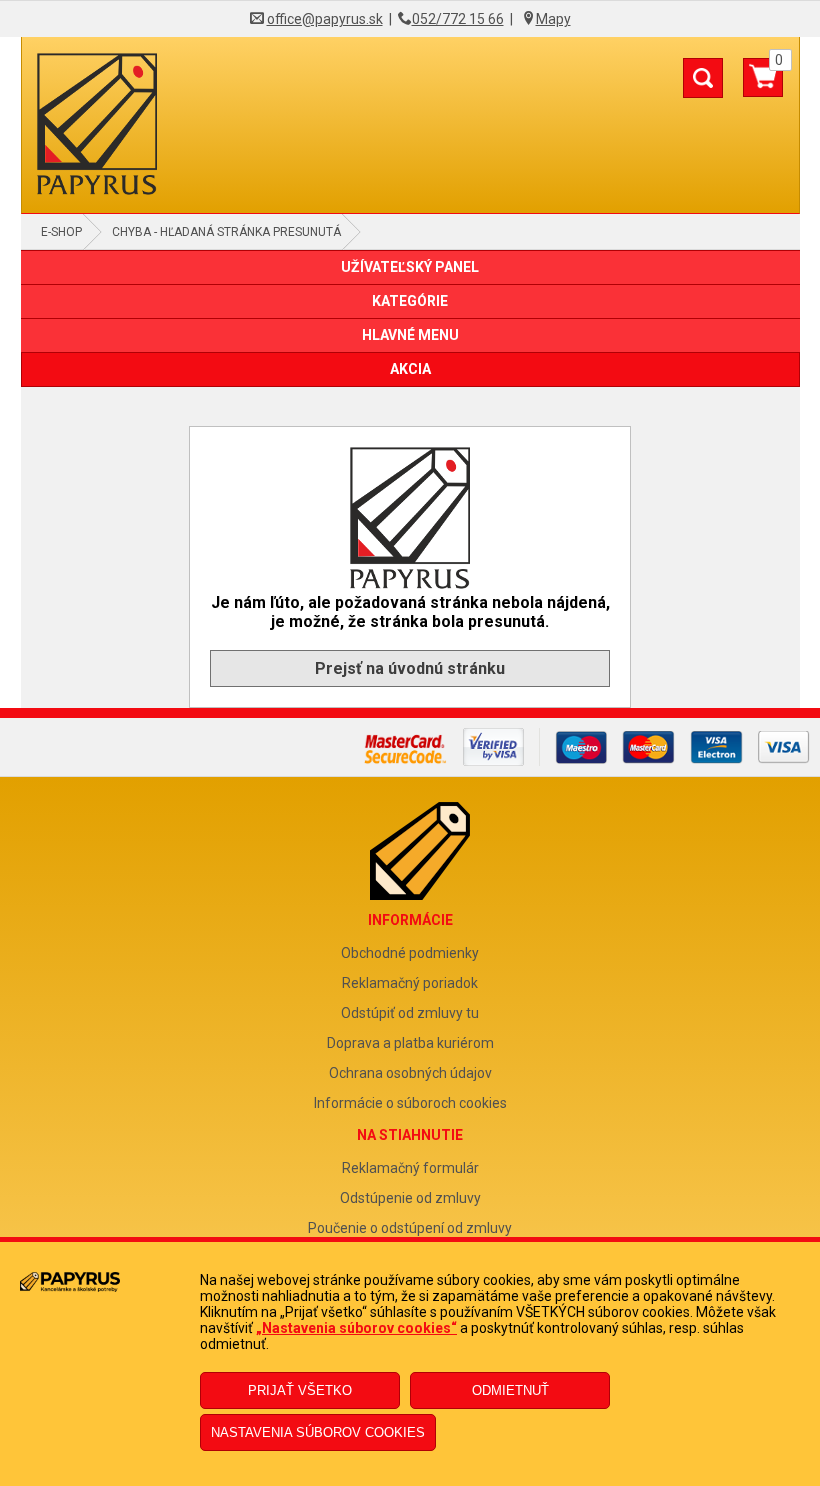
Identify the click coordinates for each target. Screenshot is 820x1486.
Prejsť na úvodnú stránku (410, 668)
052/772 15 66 (458, 19)
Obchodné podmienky (410, 953)
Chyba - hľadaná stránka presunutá (226, 232)
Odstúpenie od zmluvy (410, 1198)
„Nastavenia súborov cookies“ (356, 1328)
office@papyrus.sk (325, 19)
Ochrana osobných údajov (410, 1073)
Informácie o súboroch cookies (410, 1103)
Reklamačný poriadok (410, 983)
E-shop (61, 232)
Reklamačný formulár (410, 1168)
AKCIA (410, 369)
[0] (763, 85)
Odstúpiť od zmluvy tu (410, 1013)
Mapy (553, 19)
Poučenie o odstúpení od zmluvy (410, 1228)
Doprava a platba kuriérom (410, 1043)
